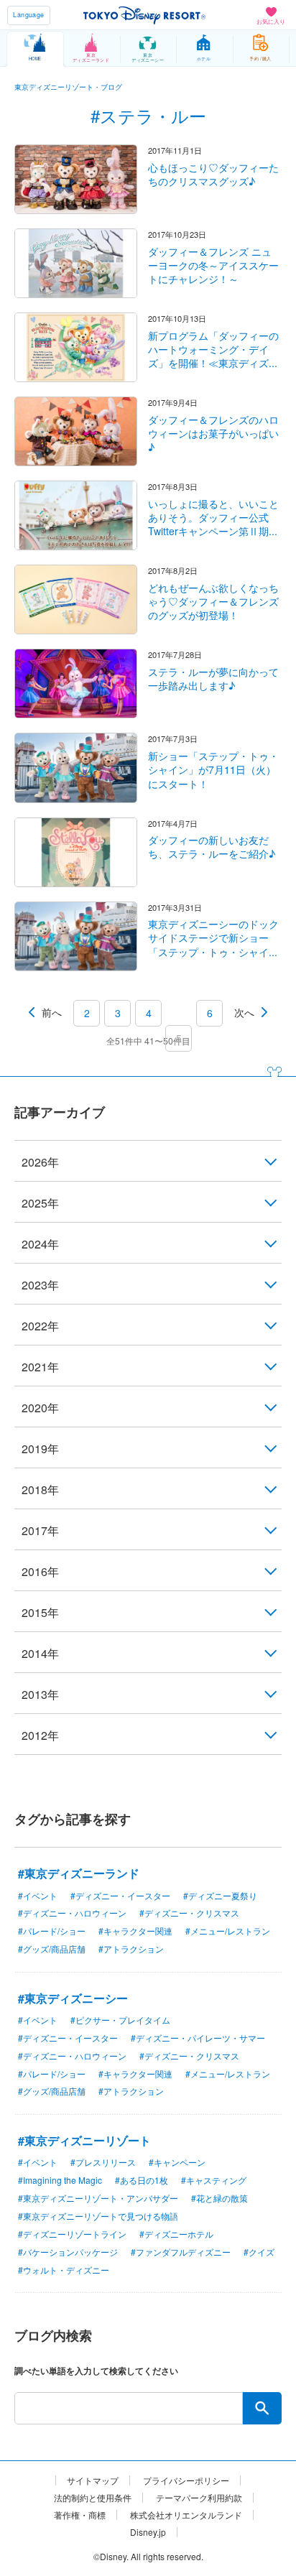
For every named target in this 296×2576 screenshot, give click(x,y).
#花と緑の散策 (219, 2198)
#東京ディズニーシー (73, 1998)
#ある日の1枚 (142, 2180)
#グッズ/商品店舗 (52, 1949)
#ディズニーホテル (176, 2234)
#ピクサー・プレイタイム (120, 2020)
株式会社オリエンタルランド (186, 2515)
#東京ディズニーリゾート (84, 2140)
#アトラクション (131, 1949)
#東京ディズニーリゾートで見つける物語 (98, 2216)
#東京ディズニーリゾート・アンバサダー (98, 2198)
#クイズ (259, 2252)
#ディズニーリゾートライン (72, 2234)
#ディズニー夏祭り (220, 1895)
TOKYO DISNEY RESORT (144, 15)
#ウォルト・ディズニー (64, 2270)
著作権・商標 (80, 2515)
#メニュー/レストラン (228, 1931)
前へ (52, 1012)
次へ (244, 1012)
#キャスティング (214, 2180)
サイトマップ (93, 2480)
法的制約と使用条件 (93, 2498)
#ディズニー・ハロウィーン (72, 1913)
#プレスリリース (103, 2162)
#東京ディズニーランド (79, 1873)
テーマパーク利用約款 (199, 2498)
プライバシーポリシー (186, 2480)
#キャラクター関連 (135, 1931)
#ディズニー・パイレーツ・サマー (198, 2038)
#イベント (38, 1895)
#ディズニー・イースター (120, 1895)
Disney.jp (148, 2532)
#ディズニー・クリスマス (189, 1913)
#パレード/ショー (52, 1931)
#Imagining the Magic (60, 2180)
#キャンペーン (177, 2162)
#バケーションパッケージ (68, 2252)
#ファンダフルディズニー (181, 2252)
